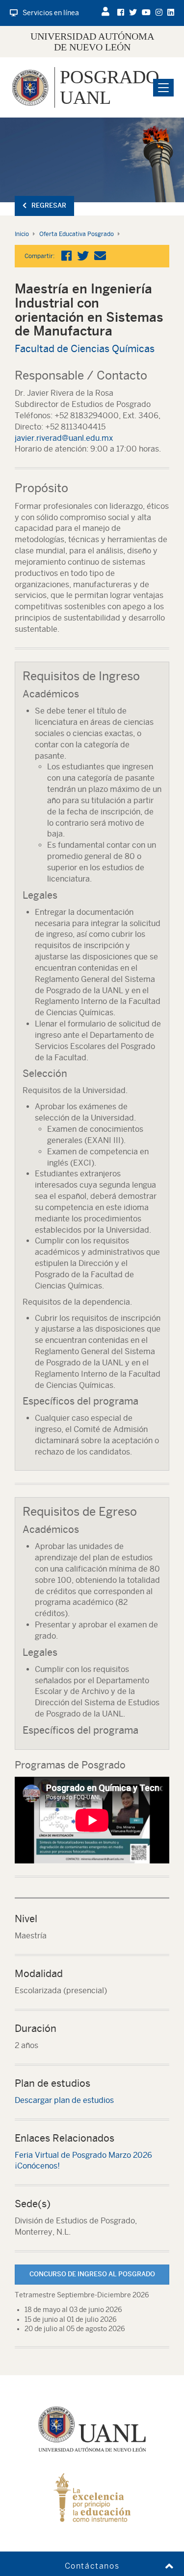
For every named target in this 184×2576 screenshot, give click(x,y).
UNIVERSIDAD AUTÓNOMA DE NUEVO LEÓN (92, 42)
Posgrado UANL (109, 87)
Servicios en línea (51, 13)
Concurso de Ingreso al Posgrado (92, 2274)
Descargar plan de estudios (64, 2100)
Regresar (49, 205)
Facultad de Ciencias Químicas (85, 348)
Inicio (22, 234)
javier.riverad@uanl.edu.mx (64, 438)
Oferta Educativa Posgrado (77, 234)
